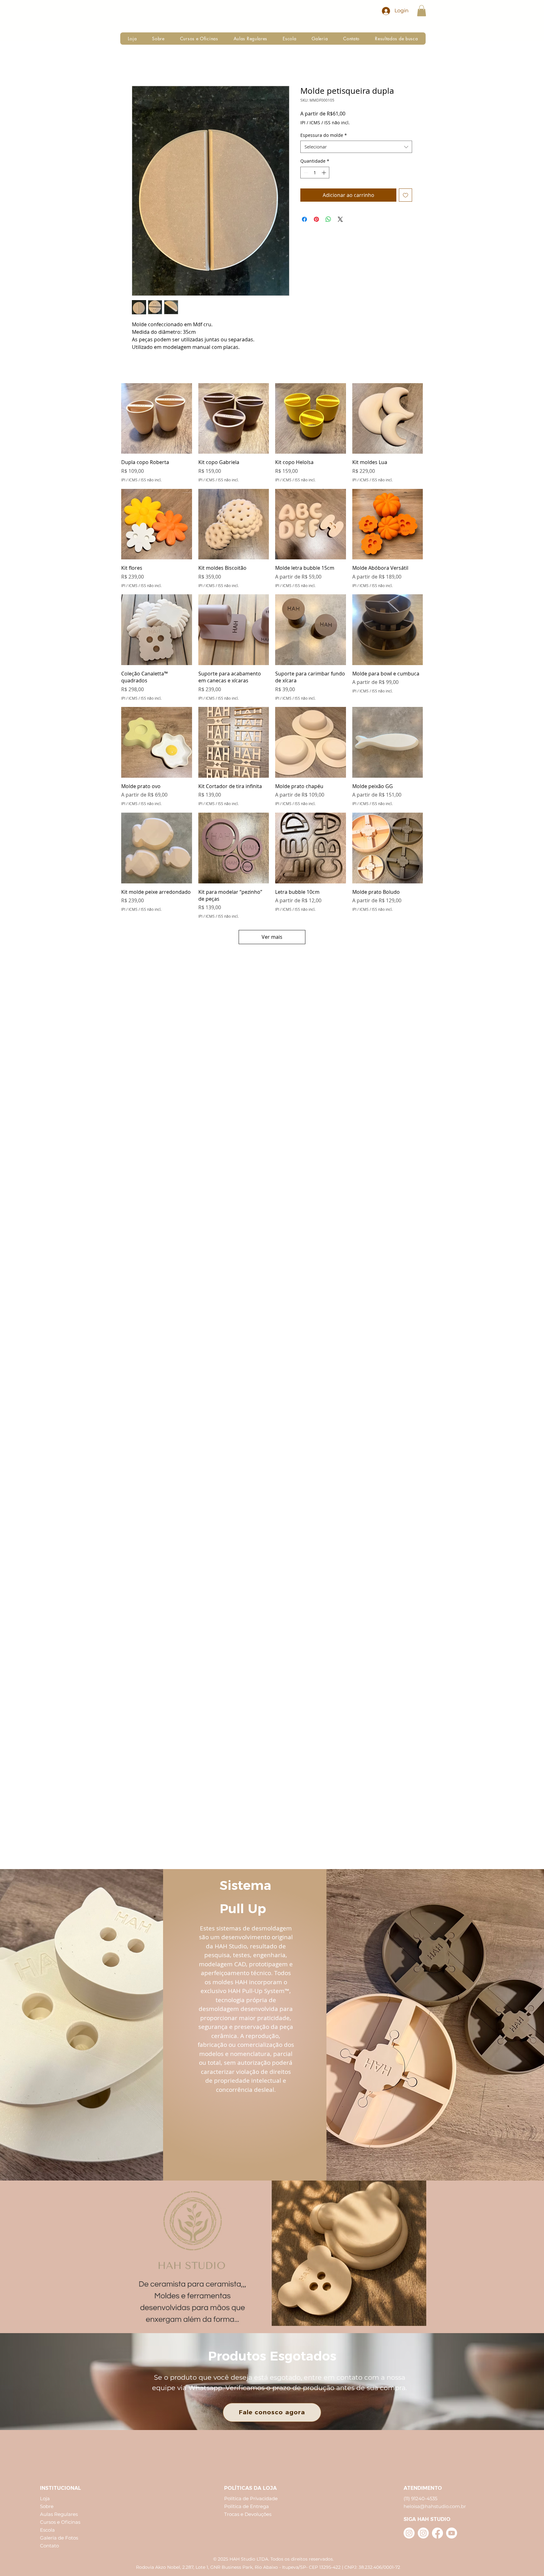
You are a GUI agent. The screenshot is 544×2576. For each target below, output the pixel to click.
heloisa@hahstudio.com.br (435, 2506)
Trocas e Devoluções (248, 2514)
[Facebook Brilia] (437, 2533)
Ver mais (272, 937)
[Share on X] (340, 219)
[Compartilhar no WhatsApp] (328, 219)
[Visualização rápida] (157, 419)
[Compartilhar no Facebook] (304, 219)
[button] (422, 11)
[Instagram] (409, 2533)
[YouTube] (452, 2533)
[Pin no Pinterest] (316, 219)
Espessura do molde (324, 135)
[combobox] (356, 147)
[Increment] (324, 173)
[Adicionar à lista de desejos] (405, 195)
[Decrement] (305, 173)
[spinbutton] (315, 173)
